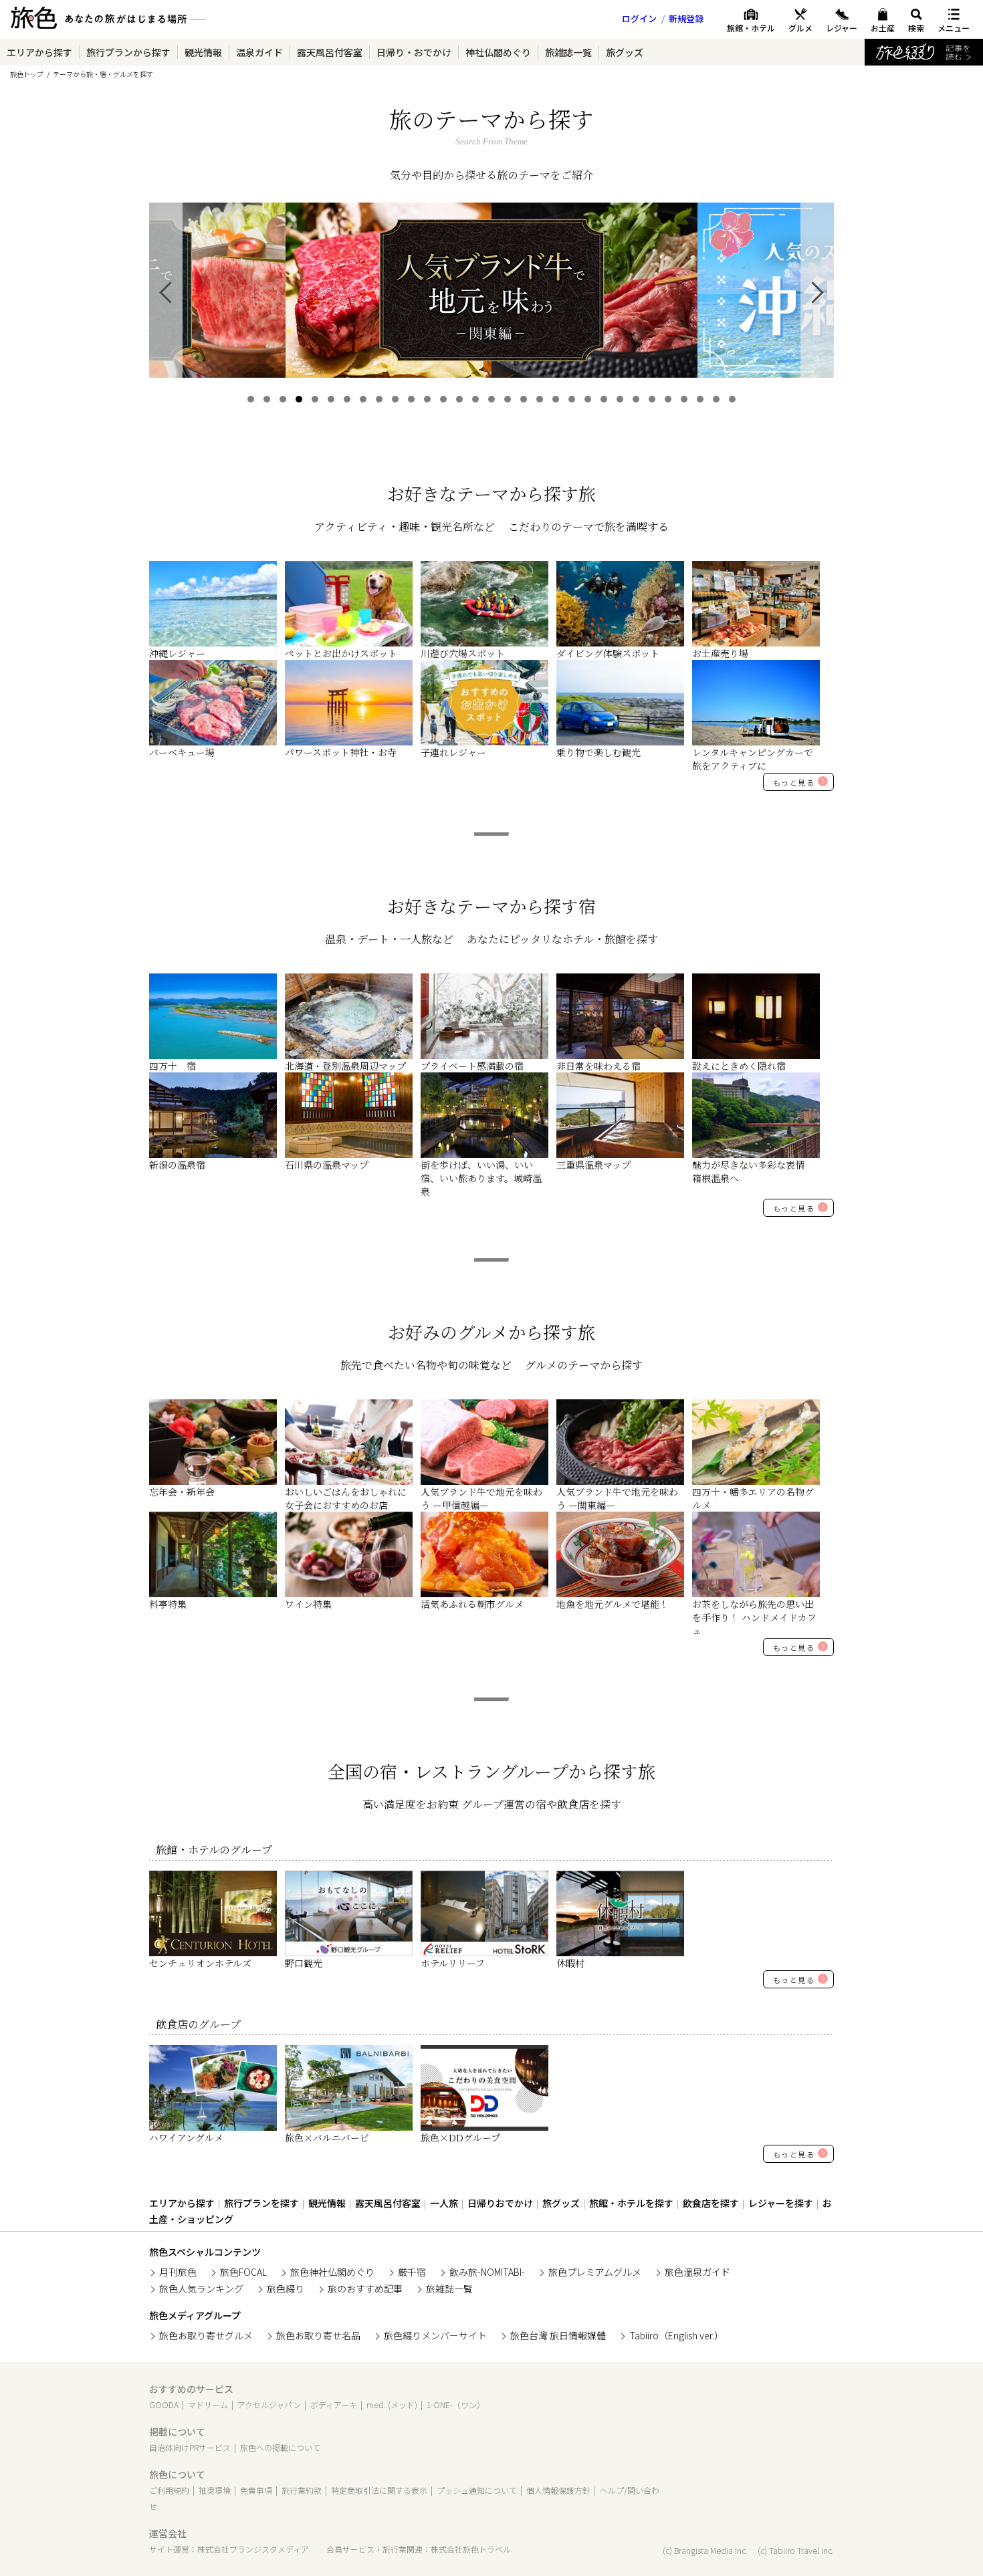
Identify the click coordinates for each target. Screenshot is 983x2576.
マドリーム (208, 2405)
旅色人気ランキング (201, 2289)
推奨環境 (215, 2490)
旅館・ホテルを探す (631, 2203)
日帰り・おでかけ (414, 52)
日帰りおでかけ (500, 2203)
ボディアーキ (334, 2405)
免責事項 (256, 2490)
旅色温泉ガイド (697, 2272)
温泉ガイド (259, 52)
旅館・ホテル (751, 28)
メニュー (954, 28)
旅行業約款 (302, 2490)
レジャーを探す (781, 2203)
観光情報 (203, 52)
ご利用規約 (169, 2490)
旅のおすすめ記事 (365, 2289)
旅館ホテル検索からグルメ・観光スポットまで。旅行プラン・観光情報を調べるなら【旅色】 (108, 23)
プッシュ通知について (477, 2490)
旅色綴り (286, 2289)
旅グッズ (625, 52)
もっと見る (794, 782)
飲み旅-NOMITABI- (487, 2272)
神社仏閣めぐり (498, 52)
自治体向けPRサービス (190, 2447)
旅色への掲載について (280, 2447)
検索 (916, 28)
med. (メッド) (392, 2405)
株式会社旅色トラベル (471, 2549)
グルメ (800, 28)
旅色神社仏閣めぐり (332, 2272)
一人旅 (444, 2203)
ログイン (639, 18)
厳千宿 (412, 2272)
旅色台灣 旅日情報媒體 (558, 2335)
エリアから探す (182, 2203)
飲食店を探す (711, 2203)
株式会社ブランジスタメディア (253, 2549)
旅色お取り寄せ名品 (318, 2335)
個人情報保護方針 (558, 2490)
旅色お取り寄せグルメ (206, 2335)
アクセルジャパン (269, 2405)
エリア (39, 52)
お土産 (883, 28)
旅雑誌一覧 (568, 52)
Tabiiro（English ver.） (676, 2335)
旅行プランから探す (128, 52)
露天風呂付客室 (330, 52)
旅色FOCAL (243, 2272)
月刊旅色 (178, 2272)
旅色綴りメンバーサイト (435, 2335)
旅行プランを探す (261, 2203)
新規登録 (686, 18)
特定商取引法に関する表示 (379, 2490)
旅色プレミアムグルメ (595, 2272)
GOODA (164, 2405)
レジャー (842, 28)
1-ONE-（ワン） (456, 2405)
